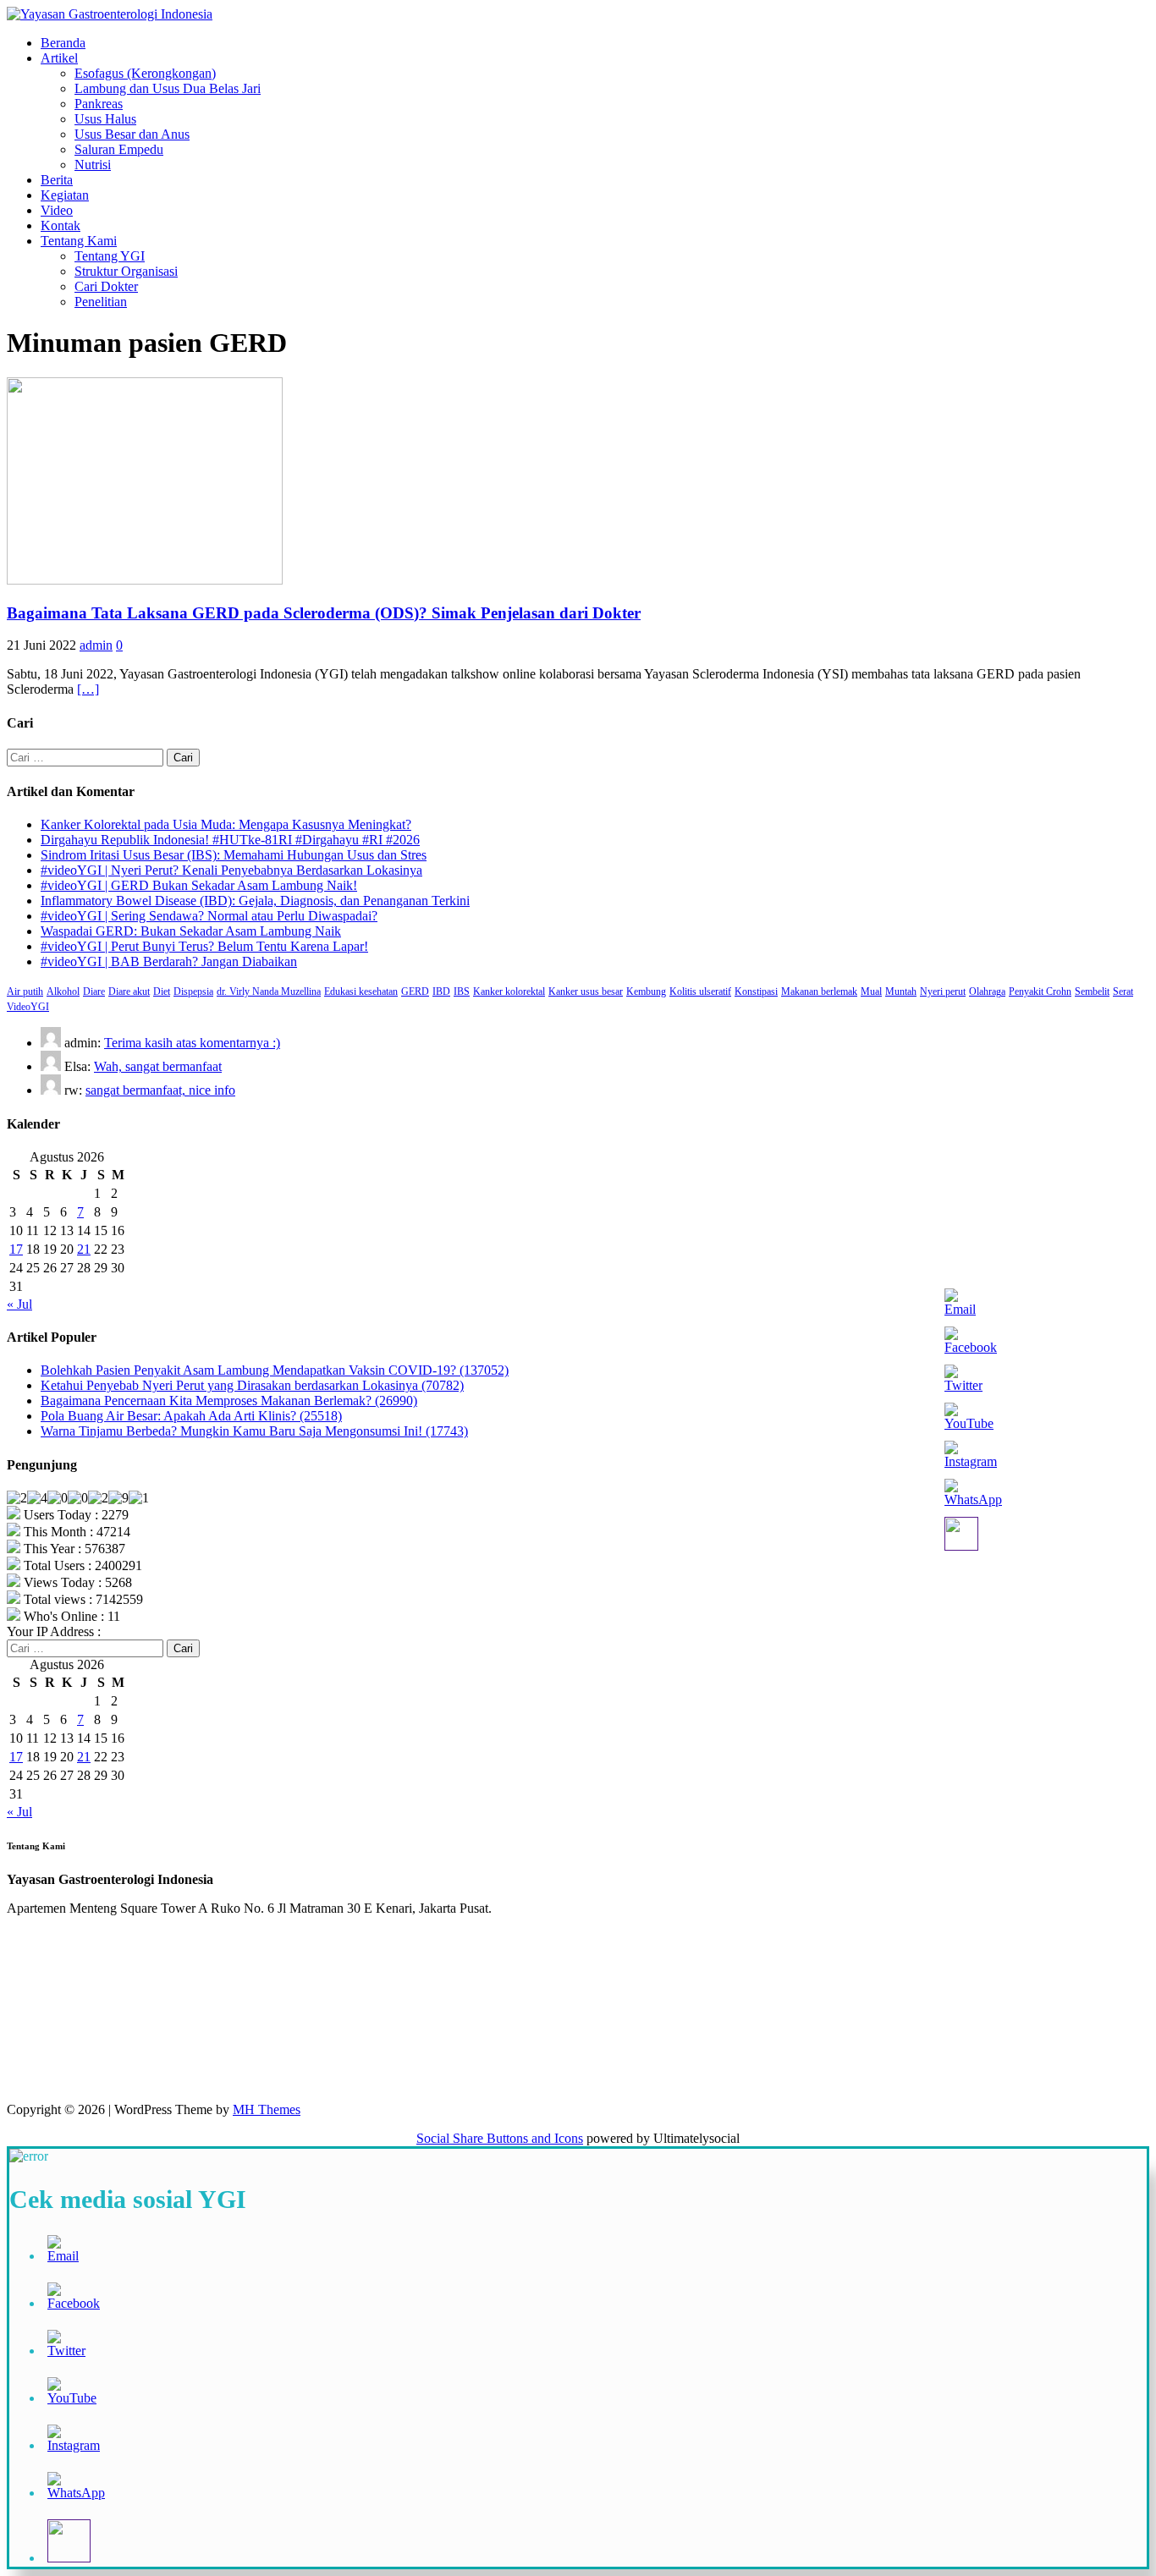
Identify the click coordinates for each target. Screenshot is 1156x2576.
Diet (162, 991)
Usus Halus (105, 119)
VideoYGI (28, 1007)
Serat (1123, 991)
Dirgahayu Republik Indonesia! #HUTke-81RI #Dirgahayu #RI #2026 (230, 840)
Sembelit (1092, 991)
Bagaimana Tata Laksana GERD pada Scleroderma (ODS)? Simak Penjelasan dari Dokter (324, 613)
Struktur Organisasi (126, 271)
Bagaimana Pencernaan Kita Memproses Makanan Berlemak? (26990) (229, 1401)
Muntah (901, 991)
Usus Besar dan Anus (132, 134)
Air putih (25, 991)
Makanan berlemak (819, 991)
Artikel (59, 58)
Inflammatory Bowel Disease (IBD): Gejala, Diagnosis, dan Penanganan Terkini (255, 901)
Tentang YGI (110, 256)
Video (57, 210)
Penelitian (101, 302)
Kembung (646, 991)
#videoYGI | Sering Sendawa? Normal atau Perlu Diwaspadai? (209, 916)
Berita (57, 180)
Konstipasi (756, 991)
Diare (94, 991)
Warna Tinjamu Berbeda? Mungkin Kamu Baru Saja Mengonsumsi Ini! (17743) (254, 1431)
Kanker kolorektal (509, 991)
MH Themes (267, 2109)
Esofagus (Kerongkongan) (145, 73)
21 (84, 1249)
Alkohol (63, 991)
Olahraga (987, 991)
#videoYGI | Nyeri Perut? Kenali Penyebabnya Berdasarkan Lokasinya (231, 870)
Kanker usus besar (586, 991)
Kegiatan (65, 195)
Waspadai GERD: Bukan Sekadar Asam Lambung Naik (191, 931)
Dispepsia (193, 991)
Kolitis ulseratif (700, 991)
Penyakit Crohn (1040, 991)
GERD (415, 991)
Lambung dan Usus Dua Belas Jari (168, 88)
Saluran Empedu (119, 149)
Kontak (61, 225)
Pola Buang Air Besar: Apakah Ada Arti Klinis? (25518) (191, 1416)
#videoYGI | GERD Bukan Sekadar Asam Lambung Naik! (199, 885)
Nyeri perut (943, 991)
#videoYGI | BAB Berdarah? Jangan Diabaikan (169, 961)
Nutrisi (93, 165)
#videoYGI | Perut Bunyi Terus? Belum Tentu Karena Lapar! (204, 946)
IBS (462, 991)
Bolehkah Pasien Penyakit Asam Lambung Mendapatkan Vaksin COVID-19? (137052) (275, 1370)
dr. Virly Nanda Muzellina (269, 991)
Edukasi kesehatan (361, 991)
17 (16, 1249)
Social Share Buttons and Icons (500, 2138)
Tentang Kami (79, 241)
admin (96, 645)
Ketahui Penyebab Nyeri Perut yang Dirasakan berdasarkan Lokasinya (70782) (252, 1385)
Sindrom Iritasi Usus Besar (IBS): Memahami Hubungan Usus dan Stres (234, 855)
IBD (441, 991)
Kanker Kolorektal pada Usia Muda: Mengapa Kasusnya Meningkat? (226, 824)
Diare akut (129, 991)
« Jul (19, 1304)
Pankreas (99, 104)
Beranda (63, 43)
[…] (88, 689)
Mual (871, 991)
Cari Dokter (106, 286)
